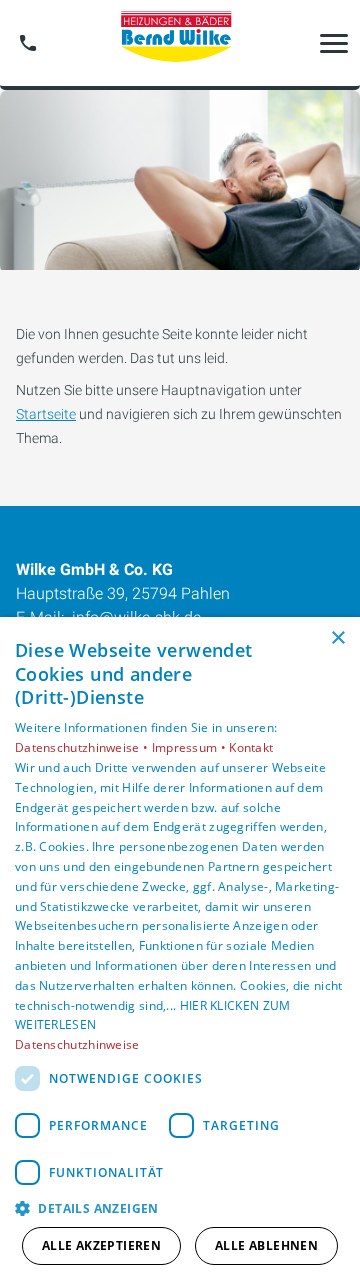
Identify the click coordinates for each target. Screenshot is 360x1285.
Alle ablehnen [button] (266, 1245)
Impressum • (191, 747)
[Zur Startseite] (180, 43)
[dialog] (180, 951)
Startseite (46, 414)
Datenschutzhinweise (77, 1044)
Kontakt (251, 747)
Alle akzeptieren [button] (101, 1245)
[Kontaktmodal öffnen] (28, 43)
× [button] (337, 638)
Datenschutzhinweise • (83, 747)
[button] (334, 43)
